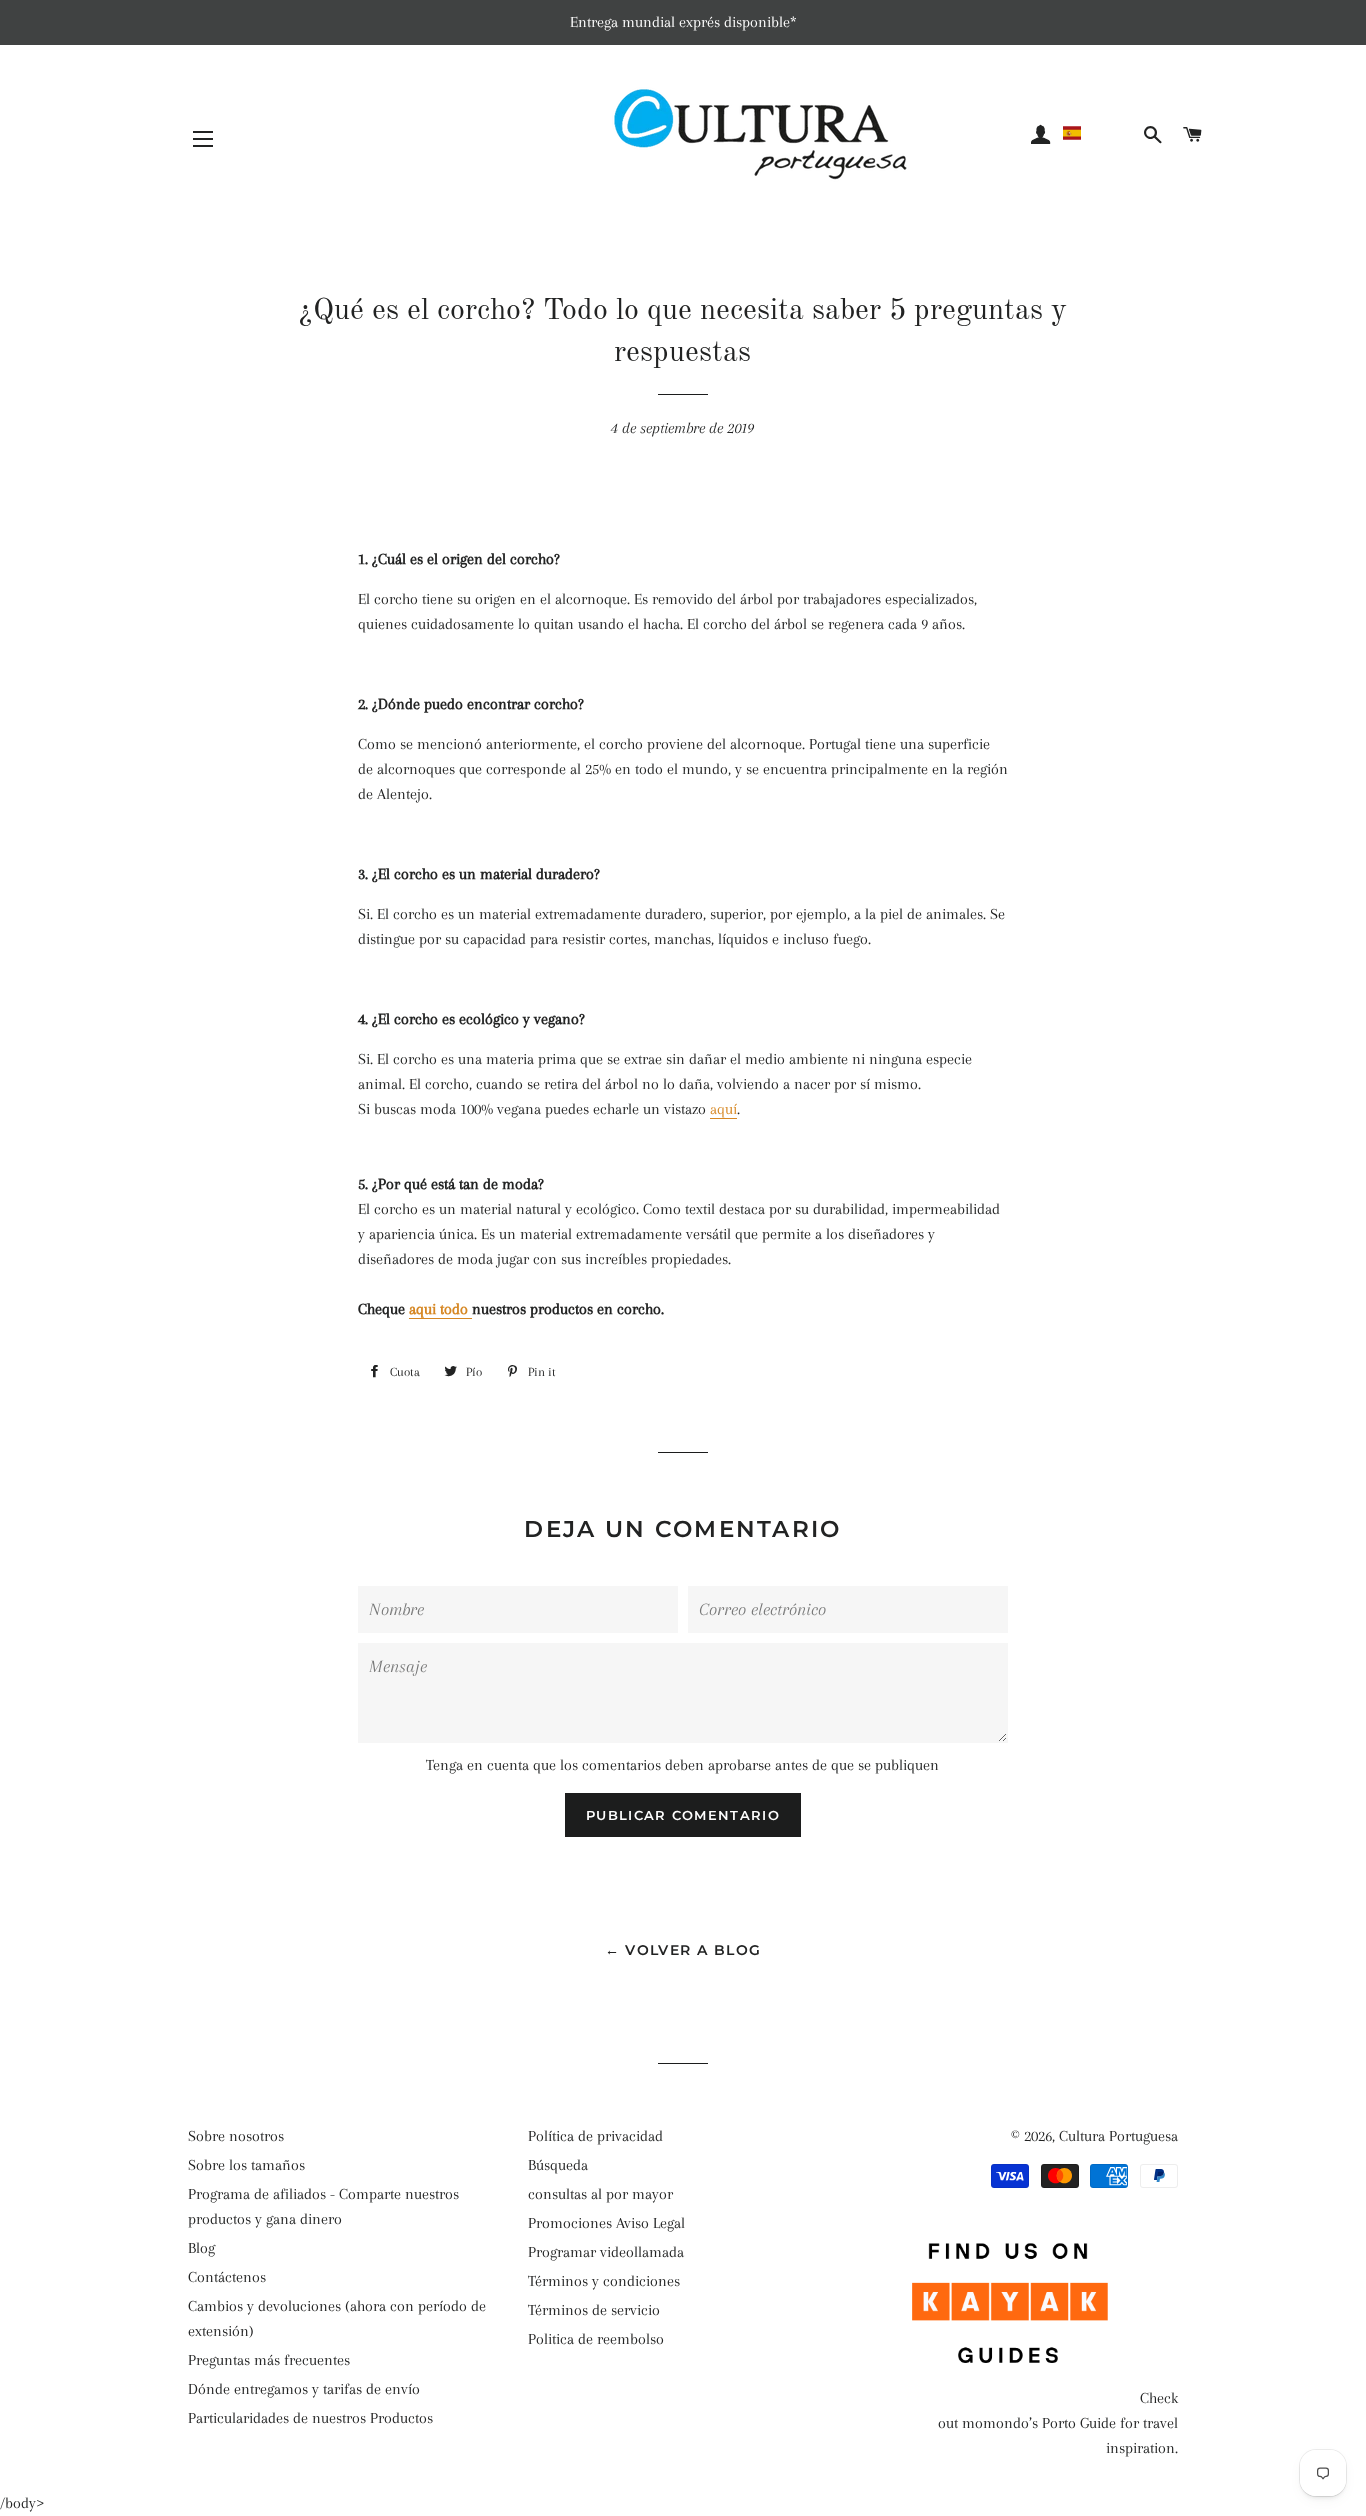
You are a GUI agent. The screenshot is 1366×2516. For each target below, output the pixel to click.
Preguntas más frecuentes (269, 2360)
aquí (723, 1109)
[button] (1099, 133)
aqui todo (440, 1309)
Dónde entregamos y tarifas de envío (304, 2389)
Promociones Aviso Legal (606, 2223)
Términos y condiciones (604, 2281)
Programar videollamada (606, 2252)
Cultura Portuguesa (1118, 2136)
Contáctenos (227, 2277)
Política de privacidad (595, 2136)
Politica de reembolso (596, 2339)
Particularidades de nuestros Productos (310, 2418)
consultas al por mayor (600, 2194)
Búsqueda (558, 2165)
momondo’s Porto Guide (1039, 2423)
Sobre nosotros (236, 2136)
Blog (201, 2248)
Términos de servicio (594, 2310)
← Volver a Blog (683, 1950)
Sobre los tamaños (246, 2165)
